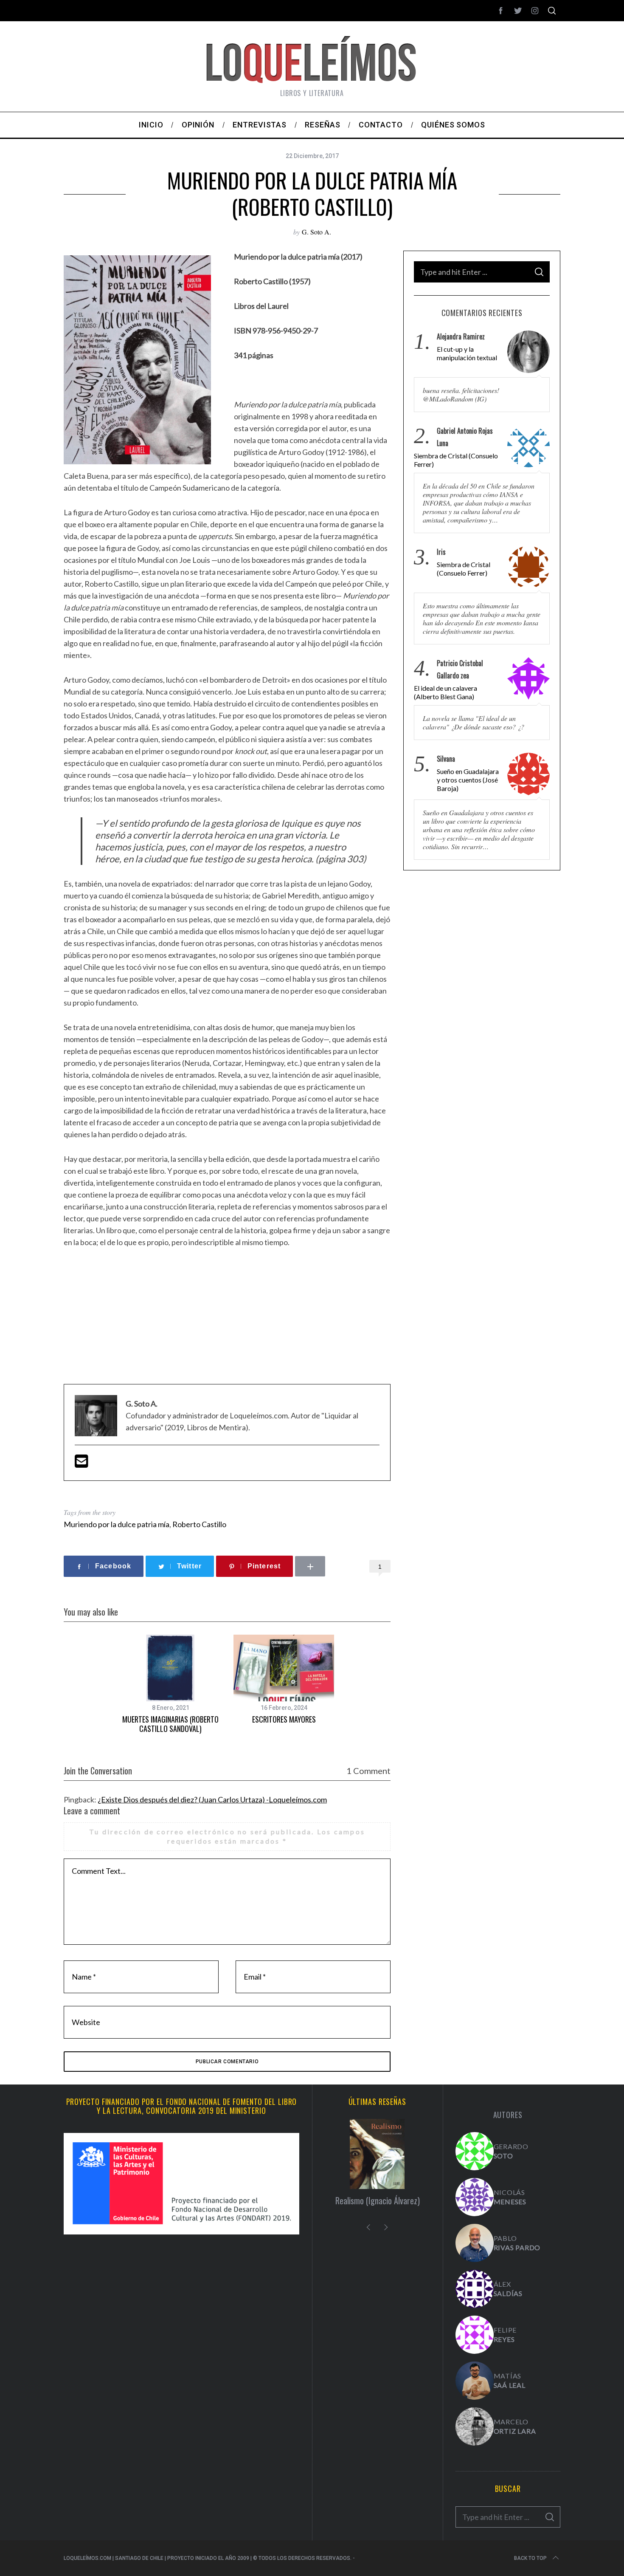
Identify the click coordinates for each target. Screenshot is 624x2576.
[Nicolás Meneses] (475, 2197)
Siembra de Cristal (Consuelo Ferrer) (456, 460)
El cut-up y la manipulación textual (467, 353)
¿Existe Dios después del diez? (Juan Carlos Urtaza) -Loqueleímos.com (212, 1799)
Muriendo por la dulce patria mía (117, 1524)
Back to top (530, 2558)
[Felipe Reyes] (475, 2335)
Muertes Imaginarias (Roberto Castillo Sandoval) (170, 1724)
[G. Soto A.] (475, 2151)
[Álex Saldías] (475, 2289)
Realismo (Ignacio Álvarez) (378, 2200)
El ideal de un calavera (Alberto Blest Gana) (446, 692)
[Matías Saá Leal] (475, 2381)
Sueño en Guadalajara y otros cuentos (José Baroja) (468, 780)
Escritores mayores (284, 1719)
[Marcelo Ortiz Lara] (475, 2426)
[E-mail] (82, 1464)
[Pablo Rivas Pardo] (475, 2243)
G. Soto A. (316, 232)
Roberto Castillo (199, 1524)
